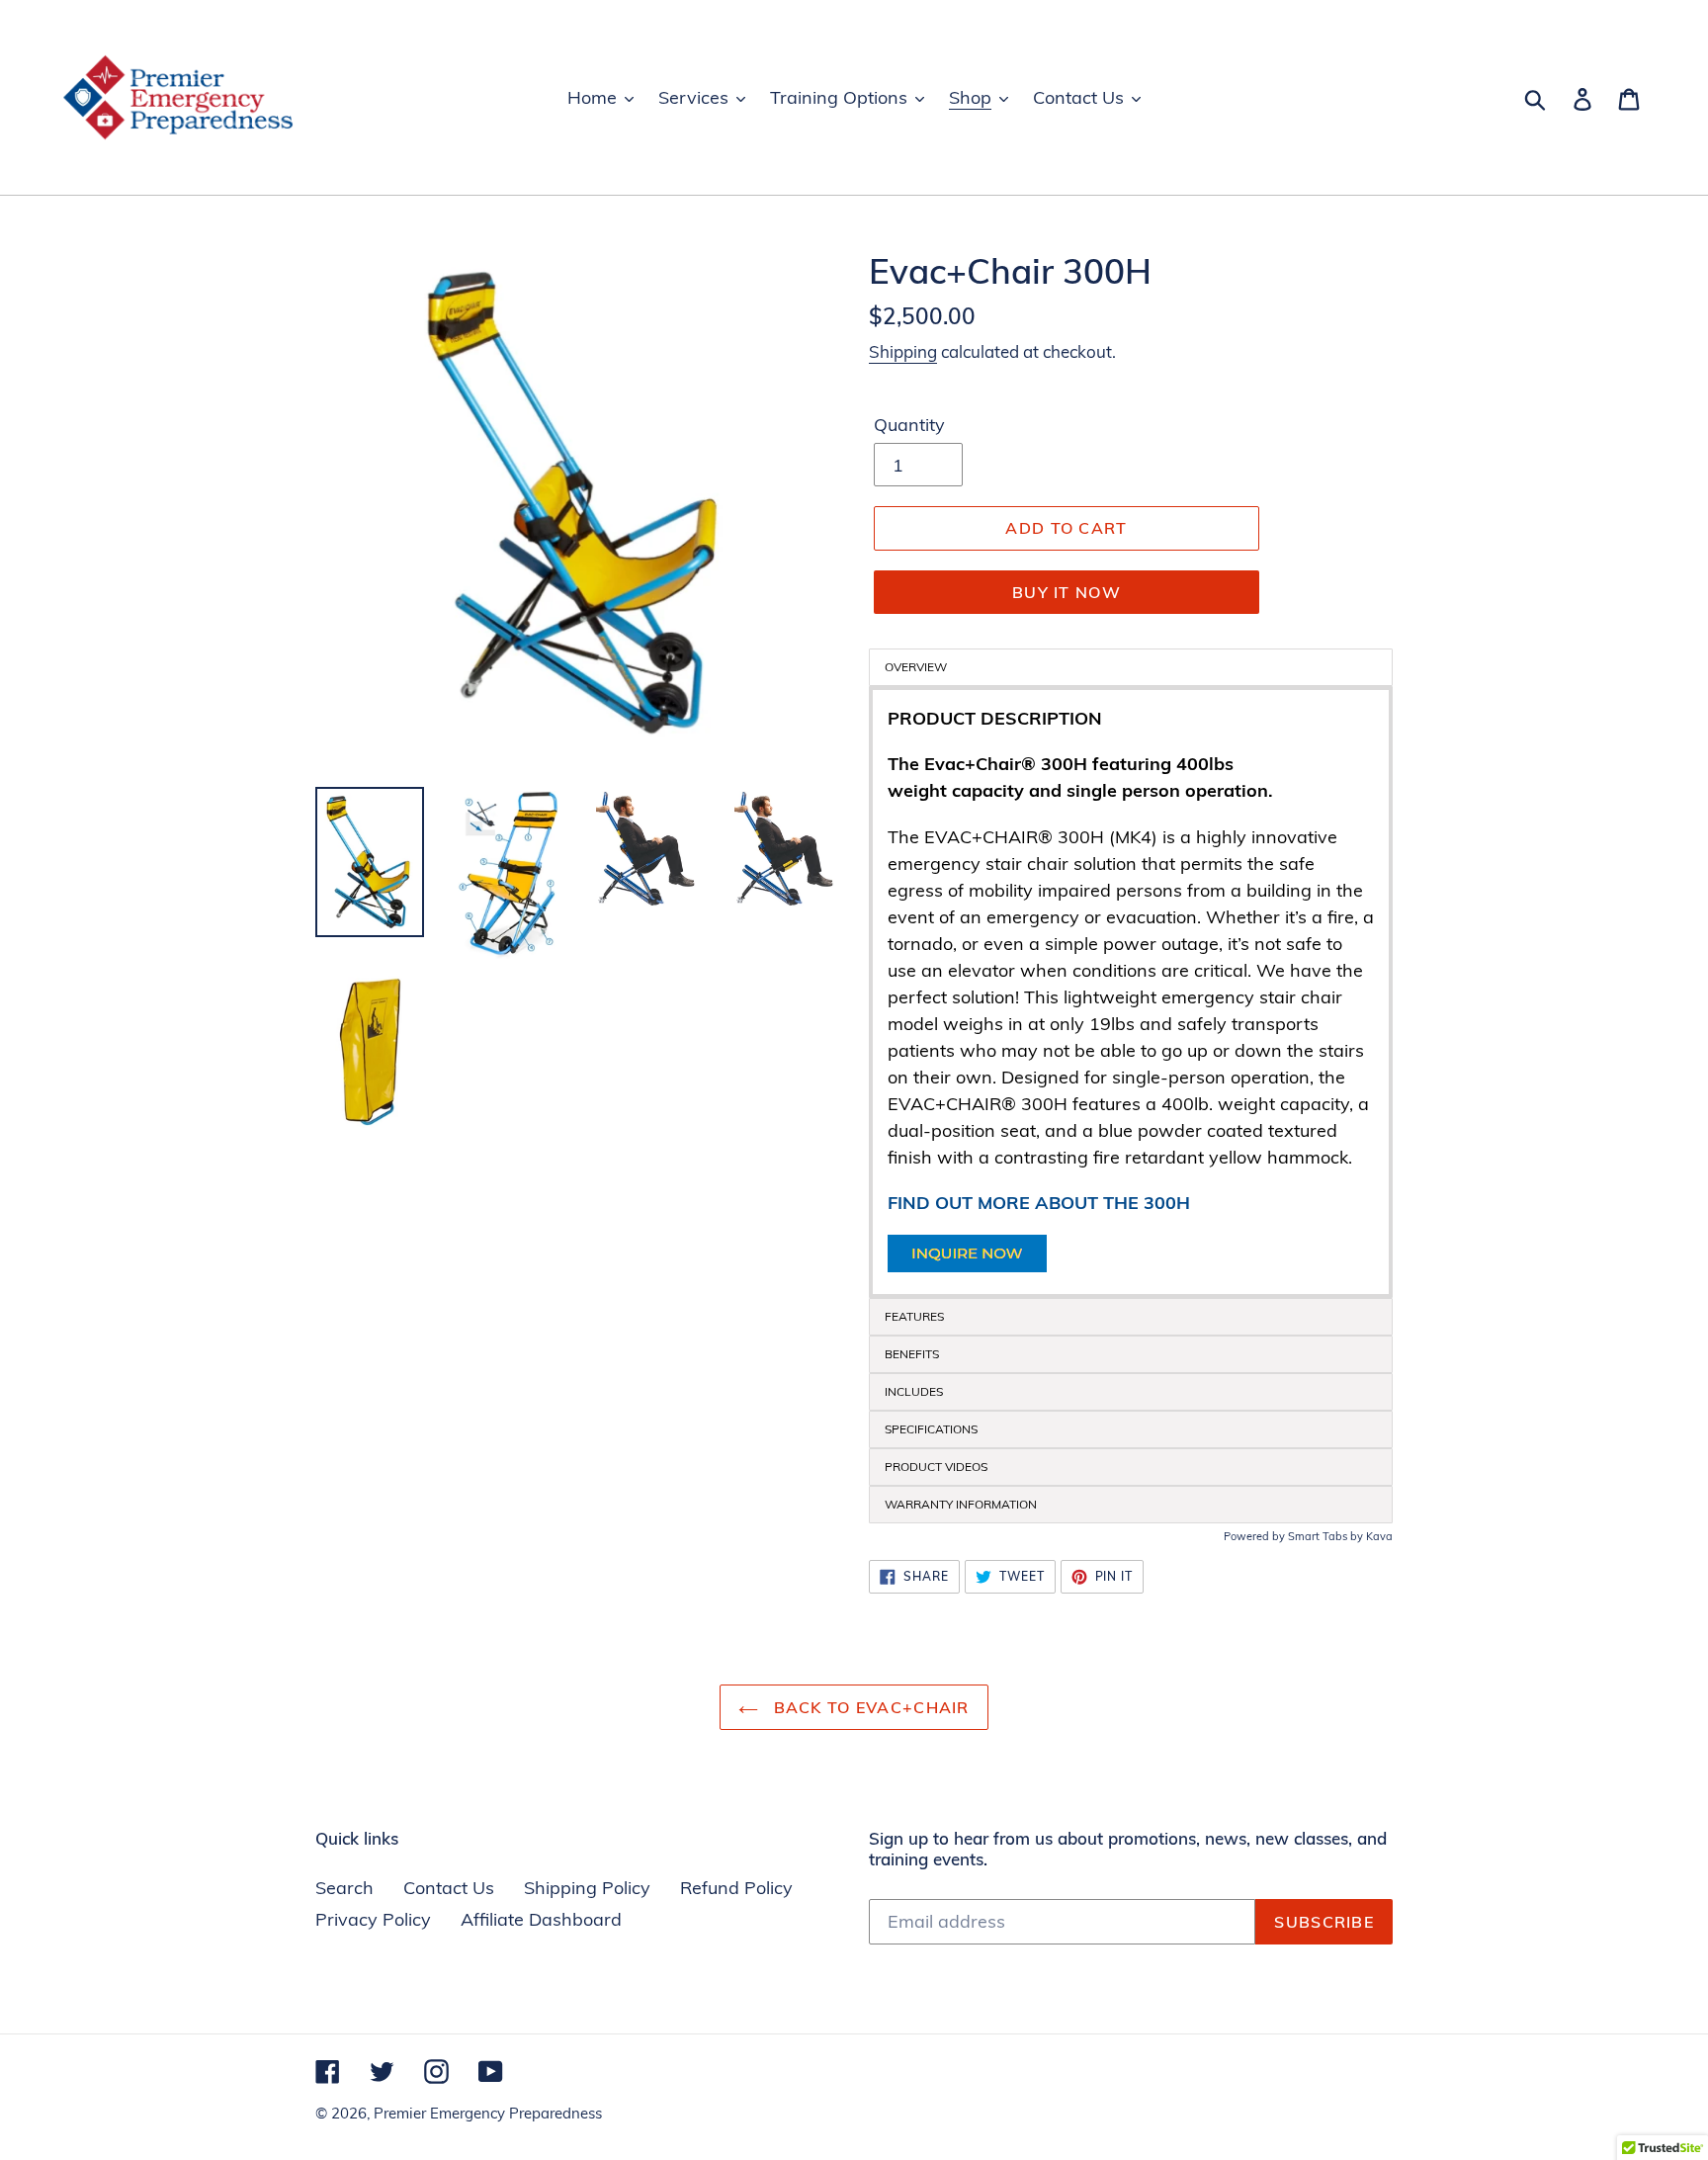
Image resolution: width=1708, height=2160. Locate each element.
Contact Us (449, 1888)
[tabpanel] (1131, 993)
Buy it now (1067, 592)
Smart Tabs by (1327, 1536)
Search (344, 1888)
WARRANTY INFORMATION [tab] (961, 1504)
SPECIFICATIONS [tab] (931, 1429)
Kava (1379, 1536)
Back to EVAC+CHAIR (868, 1707)
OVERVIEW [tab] (916, 667)
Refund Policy (736, 1888)
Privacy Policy (373, 1919)
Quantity (909, 425)
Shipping (903, 351)
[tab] (1131, 1317)
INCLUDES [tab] (914, 1391)
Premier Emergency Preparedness (488, 2113)
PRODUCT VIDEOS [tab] (936, 1467)
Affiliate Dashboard (541, 1919)
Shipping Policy (587, 1888)
